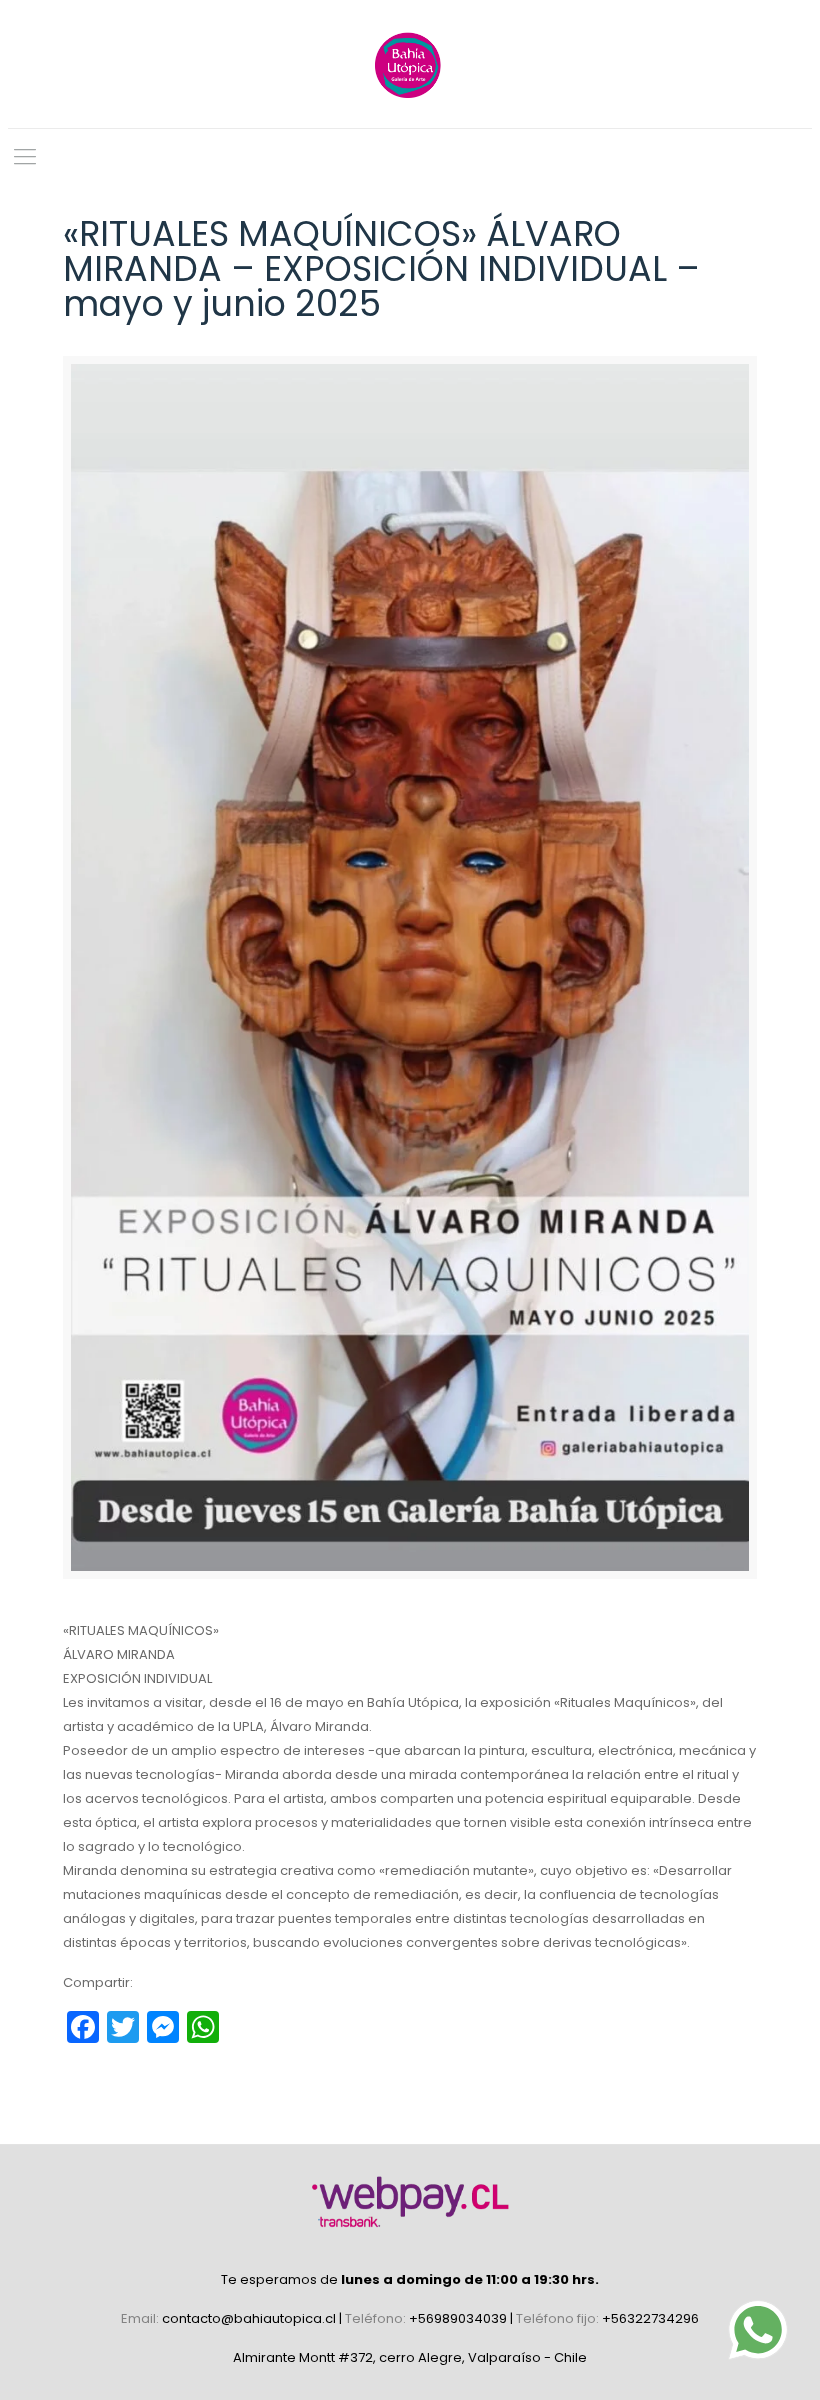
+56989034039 (459, 2318)
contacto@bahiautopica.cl (250, 2318)
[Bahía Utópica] (410, 64)
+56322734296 (650, 2318)
